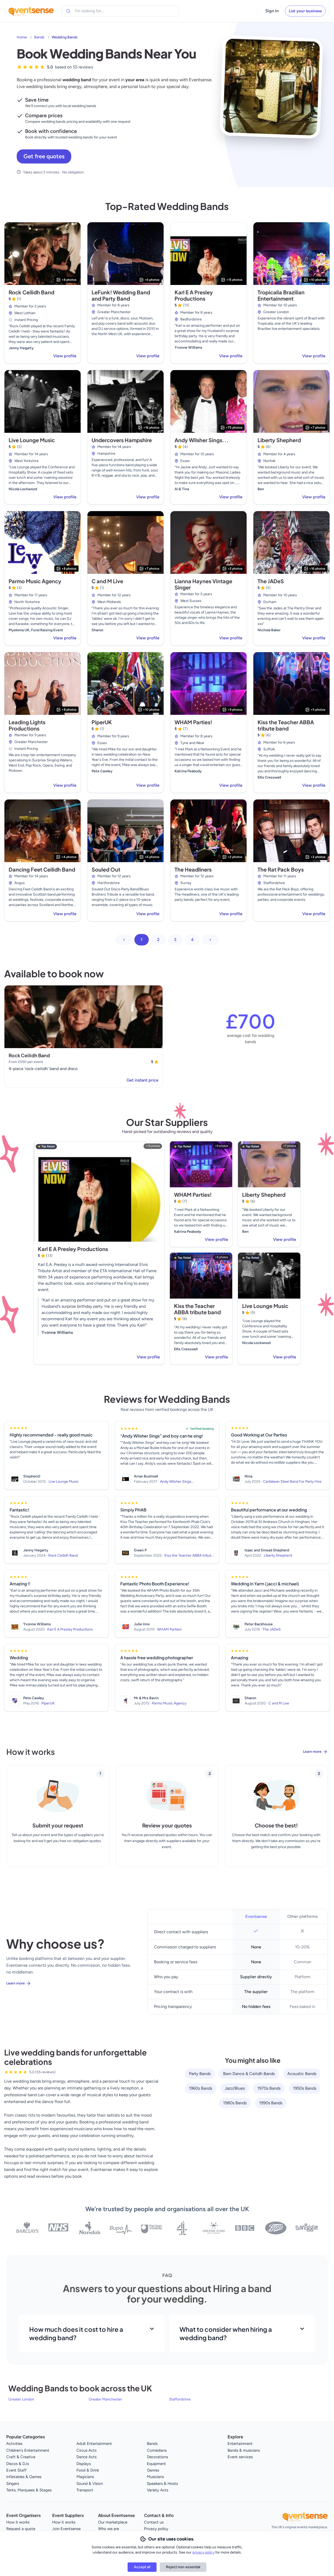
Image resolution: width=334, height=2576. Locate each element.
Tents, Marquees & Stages (29, 2490)
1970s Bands (269, 2088)
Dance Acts (87, 2457)
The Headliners (193, 869)
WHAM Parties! (193, 722)
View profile (65, 356)
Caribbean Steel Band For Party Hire (292, 1482)
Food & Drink (88, 2470)
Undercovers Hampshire (122, 440)
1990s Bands (271, 2103)
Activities (14, 2444)
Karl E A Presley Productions (194, 295)
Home (22, 37)
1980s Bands (235, 2103)
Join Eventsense (66, 2529)
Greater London (21, 2399)
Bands (39, 37)
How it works (18, 2522)
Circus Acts (87, 2450)
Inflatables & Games (24, 2477)
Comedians (157, 2450)
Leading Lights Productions (27, 725)
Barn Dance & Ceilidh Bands (249, 2074)
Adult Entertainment (94, 2444)
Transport (85, 2490)
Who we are (109, 2529)
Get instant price (142, 1080)
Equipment (156, 2464)
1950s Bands (305, 2088)
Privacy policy (156, 2529)
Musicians (155, 2477)
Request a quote (21, 2529)
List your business (305, 11)
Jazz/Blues (235, 2088)
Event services (240, 2457)
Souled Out (106, 869)
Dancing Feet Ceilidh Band (42, 869)
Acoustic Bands (302, 2074)
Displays (84, 2464)
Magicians (85, 2477)
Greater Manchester (105, 2399)
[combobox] (99, 11)
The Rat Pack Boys (281, 869)
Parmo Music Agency (35, 581)
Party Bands (200, 2074)
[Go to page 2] (210, 940)
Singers (13, 2484)
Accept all (142, 2567)
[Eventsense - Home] (31, 11)
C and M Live (107, 581)
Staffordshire (180, 2399)
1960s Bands (201, 2088)
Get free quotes (44, 156)
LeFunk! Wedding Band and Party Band (121, 295)
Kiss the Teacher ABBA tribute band (286, 725)
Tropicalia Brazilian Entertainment (281, 295)
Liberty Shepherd (279, 440)
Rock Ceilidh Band (31, 292)
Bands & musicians (244, 2450)
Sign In (272, 11)
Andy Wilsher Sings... (202, 440)
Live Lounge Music (32, 440)
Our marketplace (113, 2522)
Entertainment (240, 2444)
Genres (153, 2470)
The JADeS (271, 581)
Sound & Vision (90, 2484)
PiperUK (102, 722)
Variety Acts (158, 2490)
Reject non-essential (183, 2567)
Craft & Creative (21, 2457)
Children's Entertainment (28, 2450)
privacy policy (204, 2552)
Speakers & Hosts (162, 2484)
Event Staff (16, 2470)
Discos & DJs (18, 2464)
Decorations (157, 2457)
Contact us (154, 2522)
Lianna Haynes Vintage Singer (203, 584)
